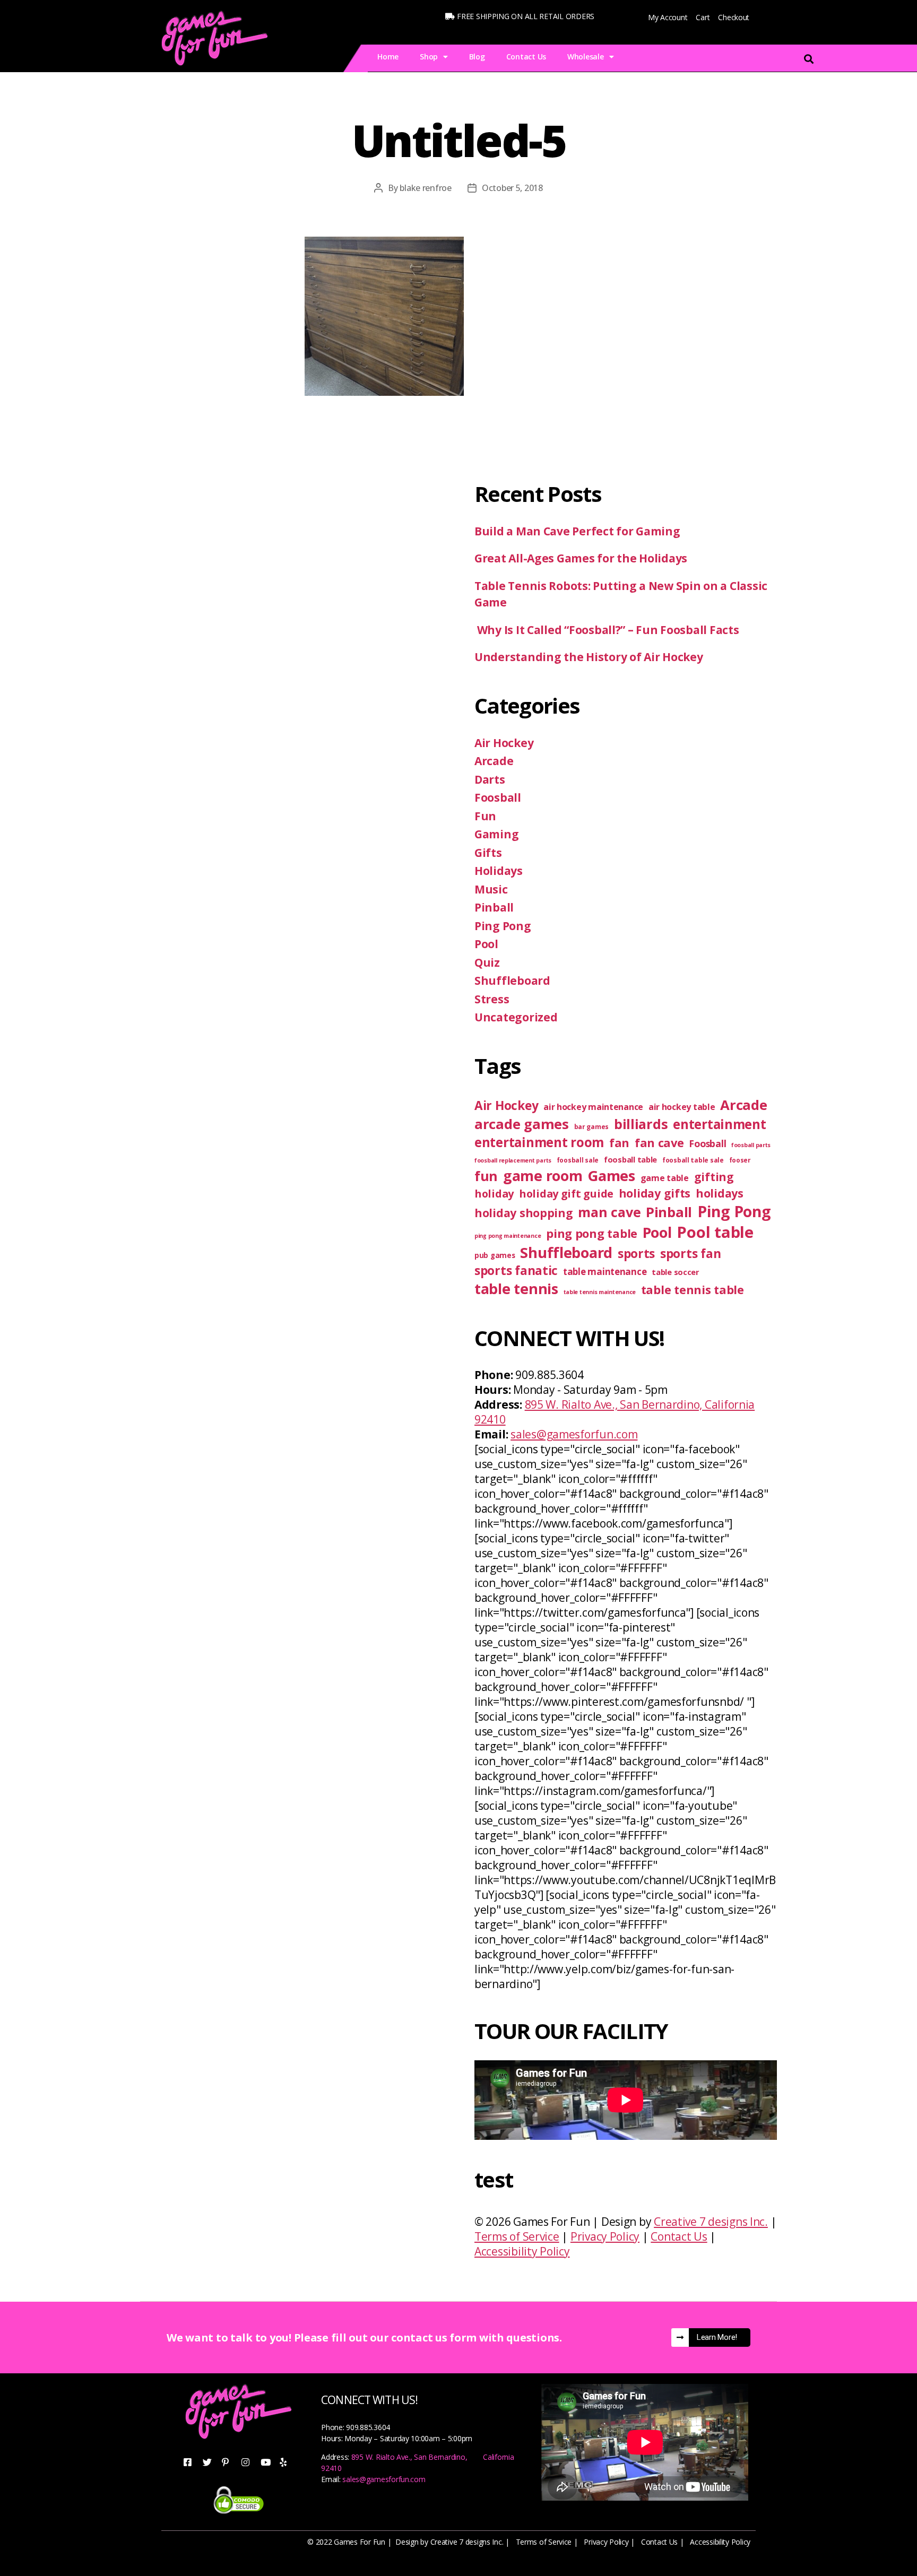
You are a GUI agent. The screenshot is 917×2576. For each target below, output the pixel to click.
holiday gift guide (566, 1194)
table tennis (516, 1289)
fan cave (659, 1143)
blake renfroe (426, 188)
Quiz (487, 962)
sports (636, 1254)
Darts (490, 779)
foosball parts (751, 1145)
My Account (668, 17)
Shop (429, 57)
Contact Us (526, 57)
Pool (486, 944)
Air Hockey (504, 743)
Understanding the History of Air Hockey (590, 657)
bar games (592, 1127)
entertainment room (539, 1142)
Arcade (494, 761)
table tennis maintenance (600, 1292)
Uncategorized (516, 1017)
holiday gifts (655, 1193)
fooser (740, 1160)
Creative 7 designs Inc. (711, 2222)
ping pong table (592, 1233)
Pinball (494, 907)
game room (543, 1176)
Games (611, 1176)
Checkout (734, 17)
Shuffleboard (512, 981)
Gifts (488, 853)
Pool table (715, 1232)
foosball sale (578, 1160)
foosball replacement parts (513, 1160)
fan (619, 1143)
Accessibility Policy (522, 2251)
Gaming (496, 834)
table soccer (676, 1272)
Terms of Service (517, 2236)
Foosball (498, 797)
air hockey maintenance (593, 1107)
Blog (477, 57)
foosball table (630, 1159)
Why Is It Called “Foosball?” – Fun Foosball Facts (607, 630)
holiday (494, 1194)
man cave (609, 1212)
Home (388, 57)
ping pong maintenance (508, 1236)
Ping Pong (503, 926)
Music (491, 889)
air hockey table (682, 1107)
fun (486, 1176)
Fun (485, 816)
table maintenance (605, 1272)
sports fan (690, 1254)
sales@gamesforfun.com (574, 1434)
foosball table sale (693, 1160)
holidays (720, 1193)
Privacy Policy (605, 2236)
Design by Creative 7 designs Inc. (449, 2542)
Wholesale (586, 57)
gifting (714, 1177)
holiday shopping (524, 1213)
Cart (703, 17)
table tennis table (693, 1290)
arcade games (522, 1124)
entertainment (720, 1124)
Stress (492, 999)
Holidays (499, 871)
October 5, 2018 (512, 188)
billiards (641, 1124)
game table (665, 1178)
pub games (495, 1255)
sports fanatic (516, 1270)
